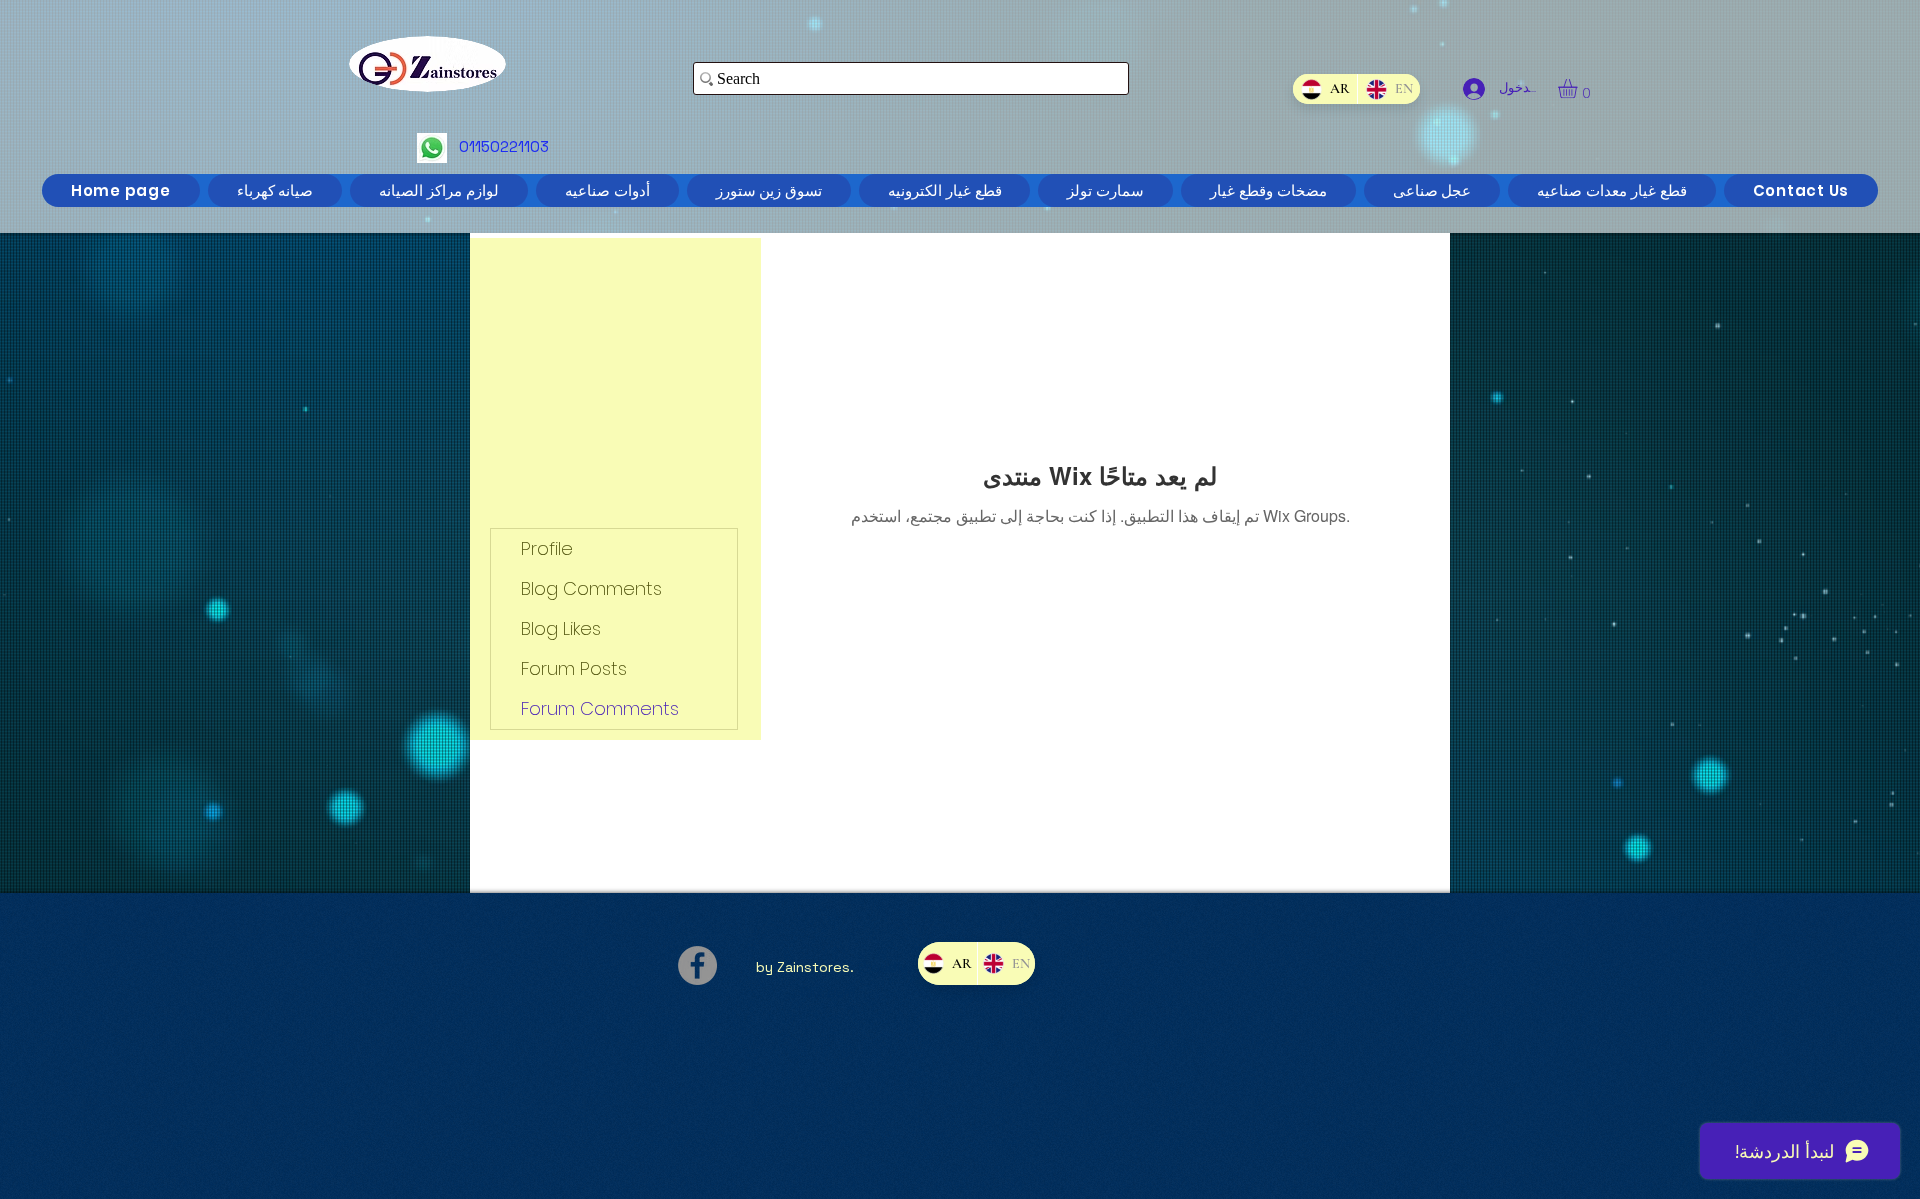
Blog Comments (591, 588)
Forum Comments (600, 708)
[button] (1579, 88)
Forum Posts (574, 668)
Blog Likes (561, 628)
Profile (547, 548)
